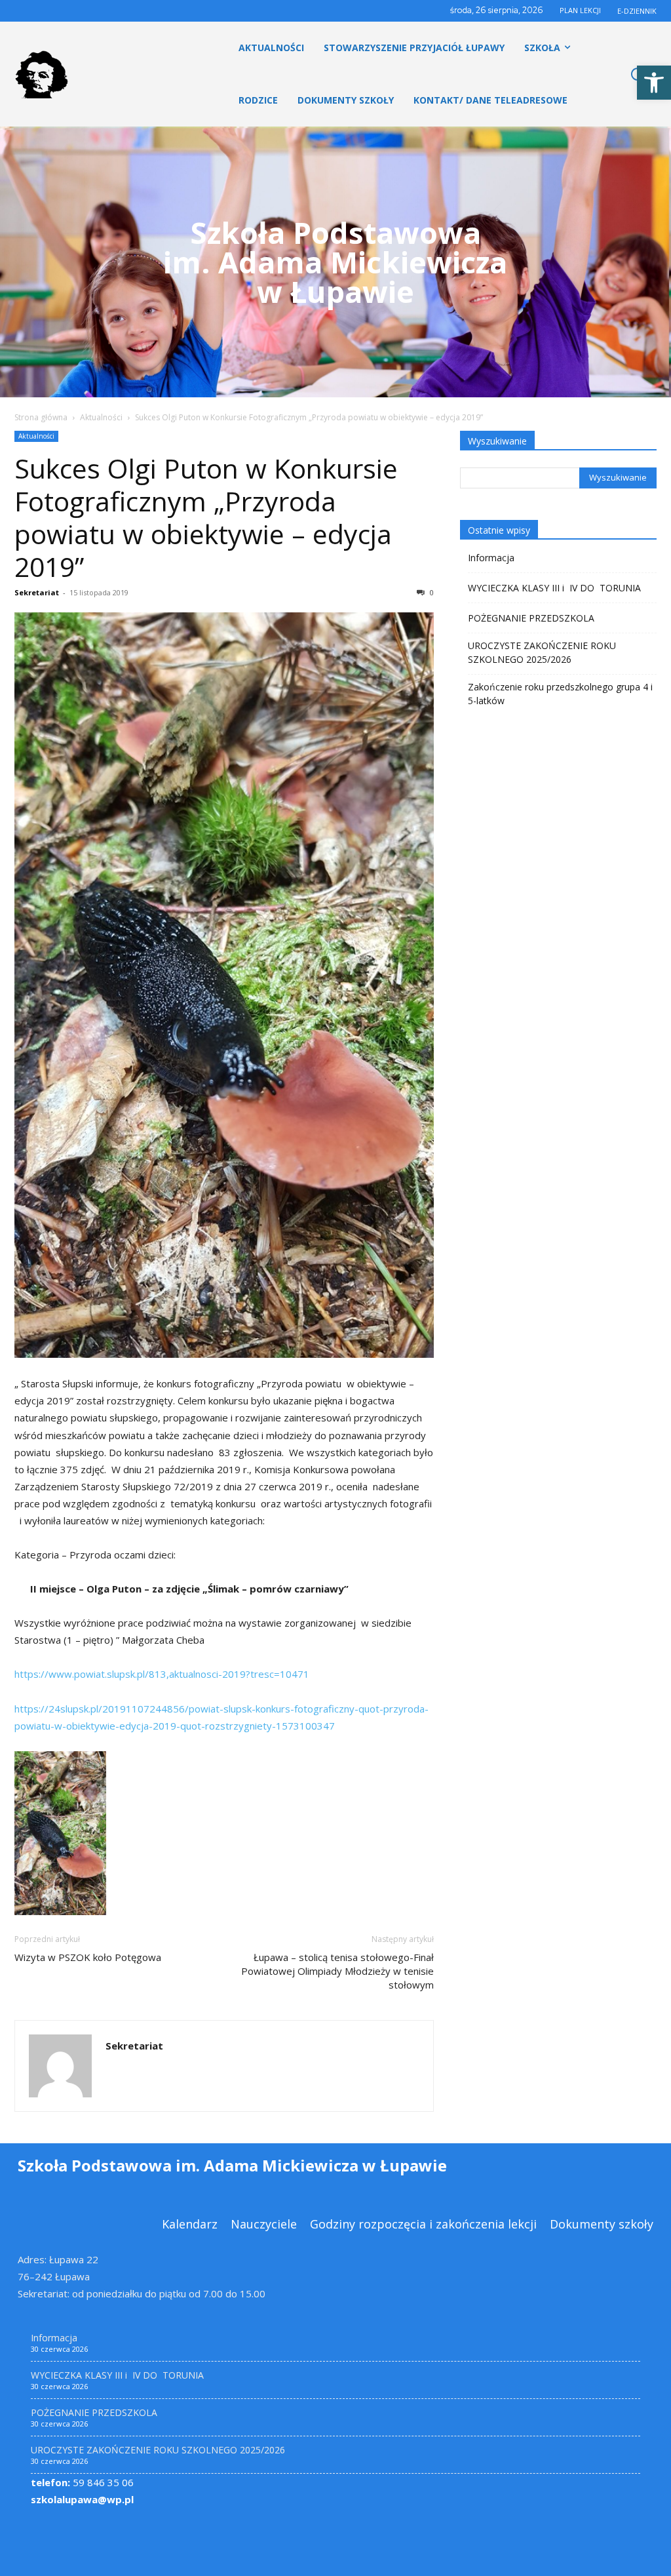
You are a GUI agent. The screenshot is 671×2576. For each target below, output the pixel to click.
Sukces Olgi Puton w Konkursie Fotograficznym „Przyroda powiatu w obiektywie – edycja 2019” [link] (206, 517)
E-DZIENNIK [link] (637, 11)
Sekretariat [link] (37, 592)
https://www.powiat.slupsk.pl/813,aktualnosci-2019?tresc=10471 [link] (162, 1674)
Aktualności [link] (101, 417)
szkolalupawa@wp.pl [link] (82, 2499)
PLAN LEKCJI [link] (580, 10)
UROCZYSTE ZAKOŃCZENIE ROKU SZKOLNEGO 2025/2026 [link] (542, 652)
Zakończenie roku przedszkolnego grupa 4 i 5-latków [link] (560, 694)
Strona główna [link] (41, 417)
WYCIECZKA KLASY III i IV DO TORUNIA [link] (554, 588)
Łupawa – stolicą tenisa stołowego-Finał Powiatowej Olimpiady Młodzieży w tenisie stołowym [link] (337, 1971)
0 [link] (431, 592)
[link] (654, 83)
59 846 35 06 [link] (82, 2482)
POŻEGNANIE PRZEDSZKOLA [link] (531, 618)
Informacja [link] (491, 558)
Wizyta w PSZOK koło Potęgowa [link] (88, 1957)
